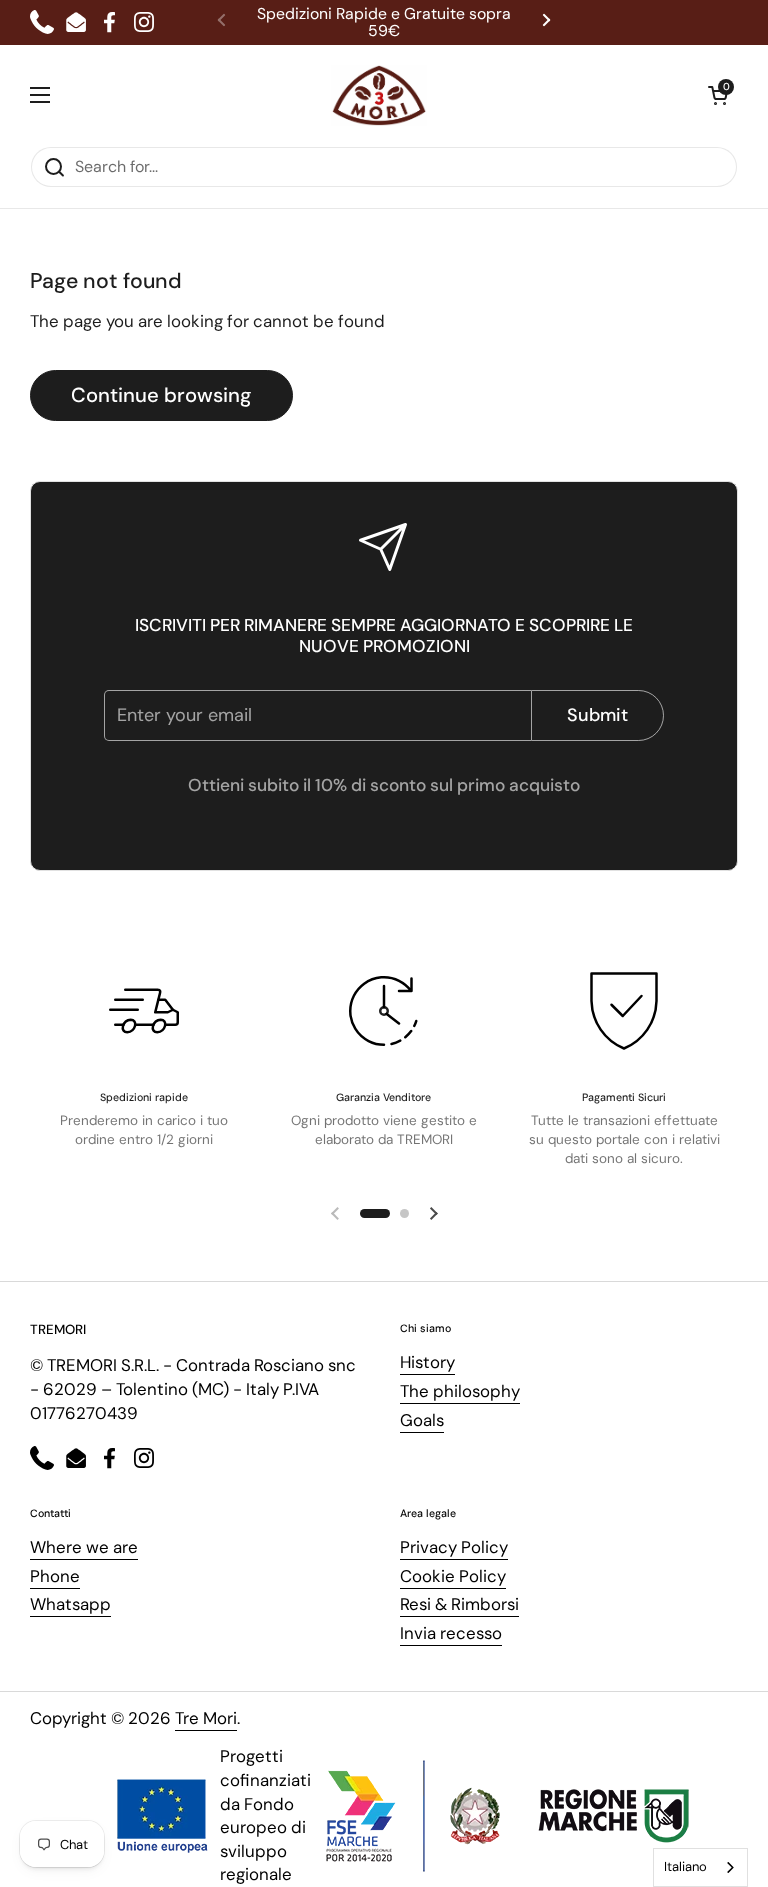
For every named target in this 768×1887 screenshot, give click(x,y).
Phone (55, 1576)
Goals (422, 1420)
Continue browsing (161, 395)
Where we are (84, 1547)
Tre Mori (206, 1718)
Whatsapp (70, 1604)
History (427, 1362)
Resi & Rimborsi (459, 1604)
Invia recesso (451, 1633)
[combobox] (700, 1867)
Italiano (685, 1866)
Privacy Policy (454, 1547)
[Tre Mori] (379, 95)
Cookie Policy (453, 1576)
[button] (718, 95)
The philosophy (460, 1391)
